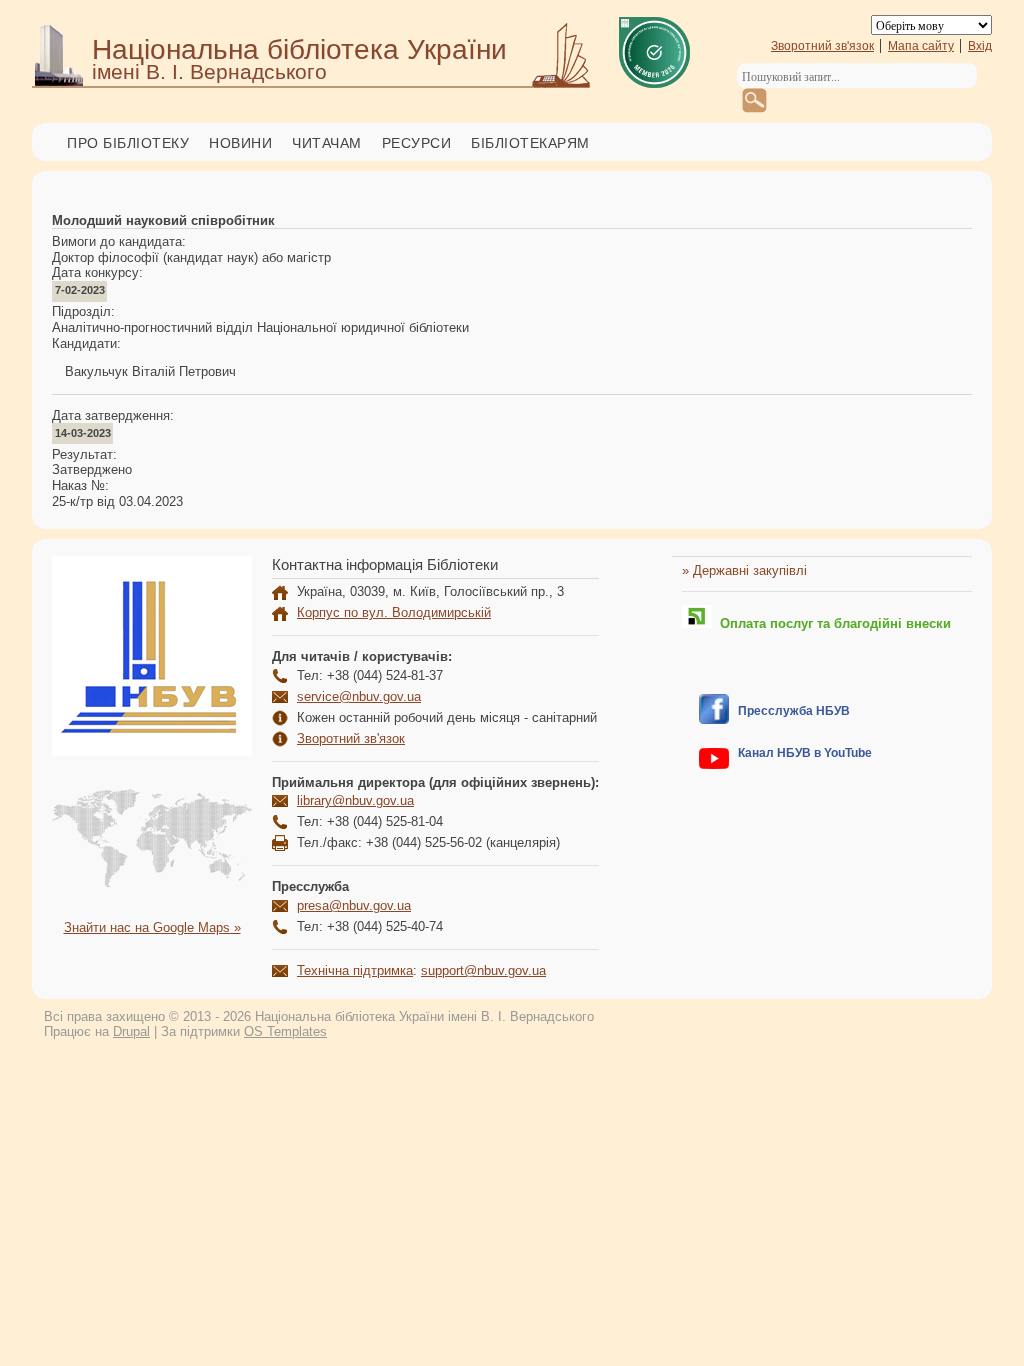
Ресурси (417, 143)
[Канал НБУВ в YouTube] (714, 764)
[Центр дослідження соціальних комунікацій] (714, 719)
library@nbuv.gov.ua (355, 800)
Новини (240, 143)
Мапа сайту (921, 46)
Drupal (131, 1031)
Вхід (980, 46)
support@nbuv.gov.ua (483, 970)
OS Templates (285, 1031)
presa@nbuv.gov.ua (354, 905)
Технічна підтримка (355, 970)
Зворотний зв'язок (822, 46)
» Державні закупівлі (744, 570)
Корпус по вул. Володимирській (394, 612)
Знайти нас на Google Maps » (152, 927)
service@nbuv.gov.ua (359, 696)
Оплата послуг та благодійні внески (831, 623)
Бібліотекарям (530, 143)
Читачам (327, 143)
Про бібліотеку (128, 143)
